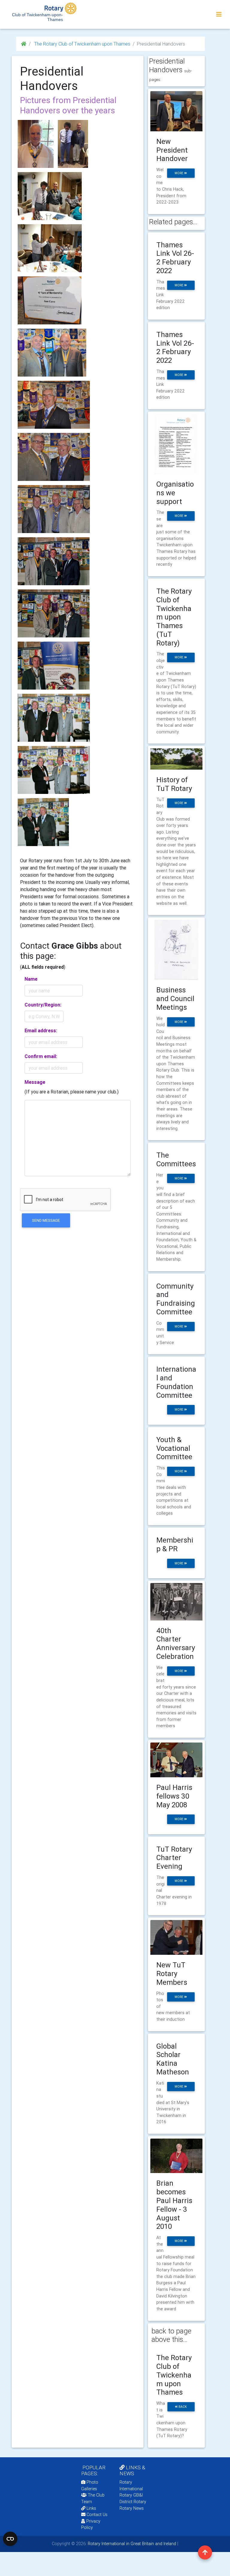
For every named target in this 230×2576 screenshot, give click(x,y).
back (182, 2407)
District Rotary (133, 2502)
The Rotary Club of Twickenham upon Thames (82, 44)
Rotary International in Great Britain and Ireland (131, 2544)
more (179, 173)
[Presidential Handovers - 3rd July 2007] (54, 718)
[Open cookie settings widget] (10, 2539)
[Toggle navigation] (219, 14)
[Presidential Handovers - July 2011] (54, 405)
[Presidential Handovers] (36, 144)
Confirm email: (41, 1056)
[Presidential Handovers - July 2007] (43, 822)
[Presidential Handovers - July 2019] (73, 144)
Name (31, 979)
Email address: (41, 1030)
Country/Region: (43, 1005)
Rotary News (132, 2508)
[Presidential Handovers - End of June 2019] (50, 300)
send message (46, 1220)
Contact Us (96, 2515)
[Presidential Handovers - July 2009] (54, 613)
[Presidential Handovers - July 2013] (52, 353)
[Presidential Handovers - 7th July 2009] (54, 561)
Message (35, 1082)
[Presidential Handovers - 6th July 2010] (54, 509)
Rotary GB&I (131, 2495)
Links (91, 2508)
